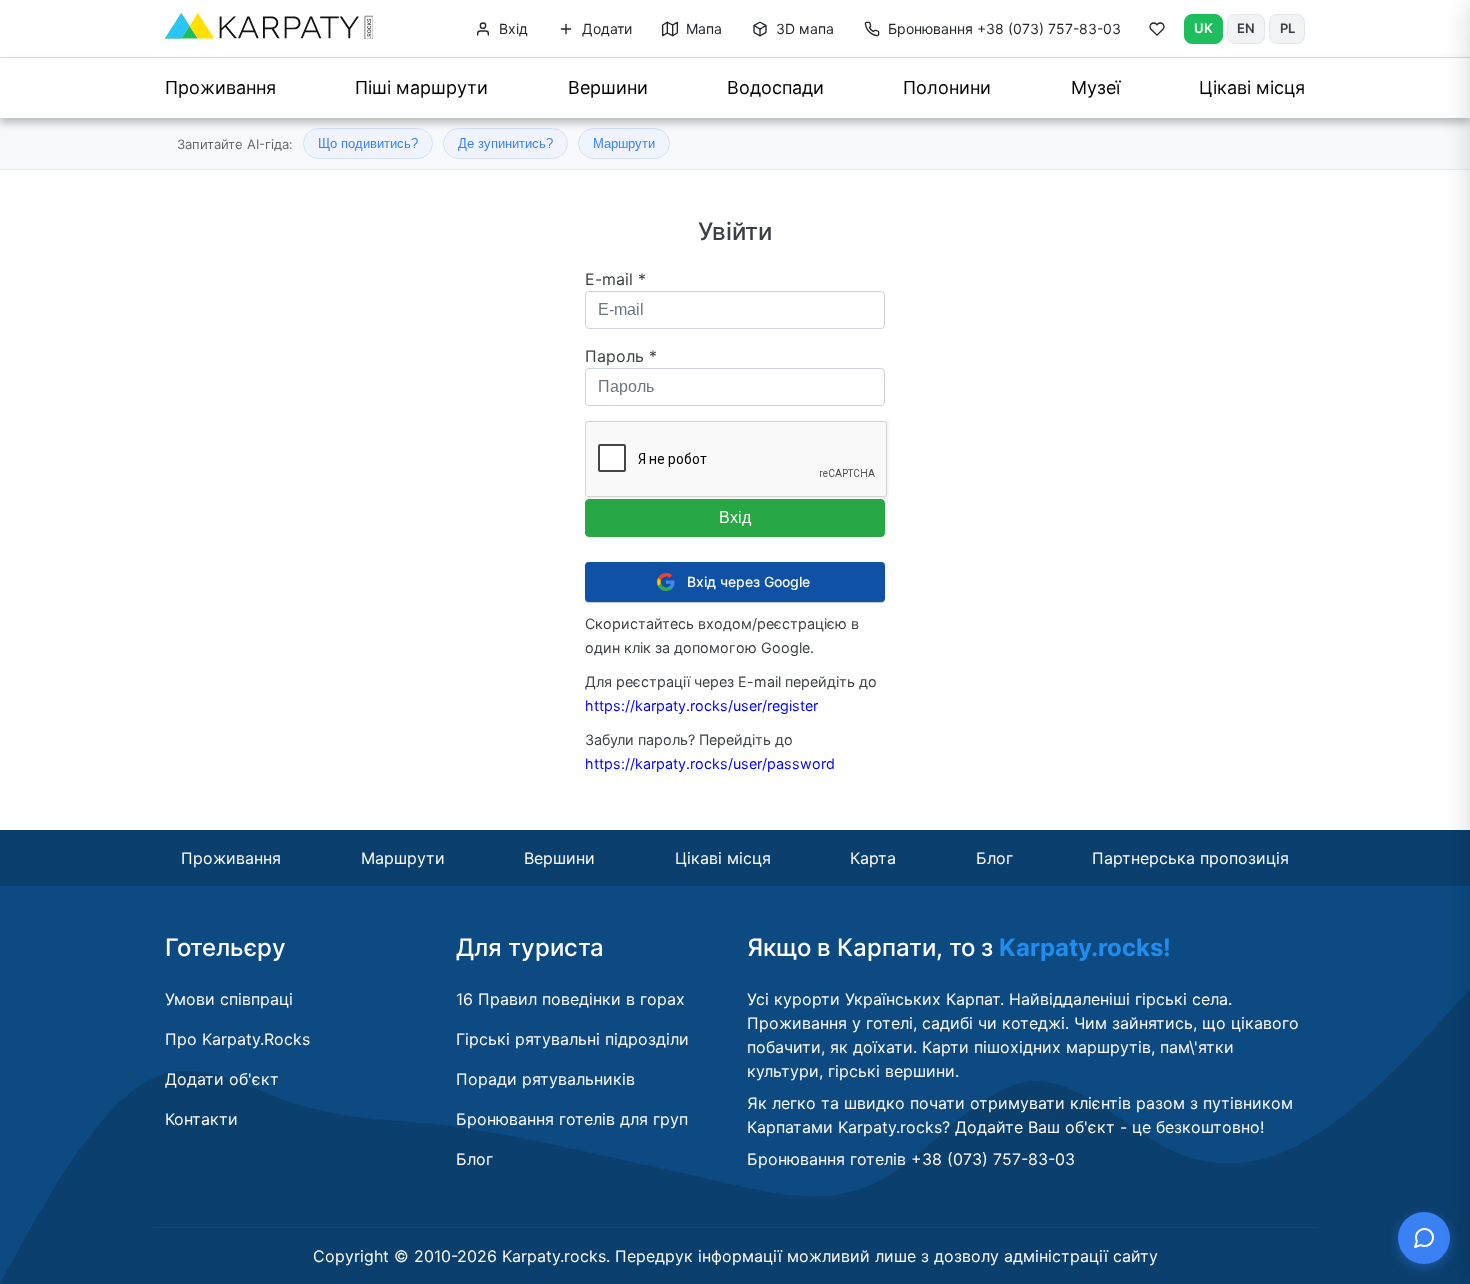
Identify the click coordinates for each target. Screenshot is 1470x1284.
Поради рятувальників (545, 1079)
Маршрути (624, 143)
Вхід (511, 28)
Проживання (220, 87)
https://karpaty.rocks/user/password (710, 763)
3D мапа (803, 28)
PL (1287, 28)
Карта (873, 858)
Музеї (1095, 87)
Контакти (201, 1119)
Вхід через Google (748, 581)
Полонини (947, 87)
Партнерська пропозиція (1190, 858)
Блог (994, 858)
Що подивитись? (368, 143)
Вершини (608, 87)
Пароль (621, 356)
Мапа (702, 28)
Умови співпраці (229, 999)
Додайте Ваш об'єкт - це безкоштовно (1107, 1127)
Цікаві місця (1252, 87)
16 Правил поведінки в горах (570, 999)
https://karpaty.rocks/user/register (701, 705)
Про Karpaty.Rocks (237, 1039)
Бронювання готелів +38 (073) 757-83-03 (911, 1159)
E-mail (615, 279)
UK (1203, 28)
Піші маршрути (421, 87)
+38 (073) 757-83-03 (1004, 28)
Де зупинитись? (505, 143)
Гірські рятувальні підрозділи (572, 1039)
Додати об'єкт (222, 1079)
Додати (605, 28)
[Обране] (1157, 33)
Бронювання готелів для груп (572, 1119)
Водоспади (775, 87)
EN (1246, 28)
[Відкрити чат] (1424, 1238)
